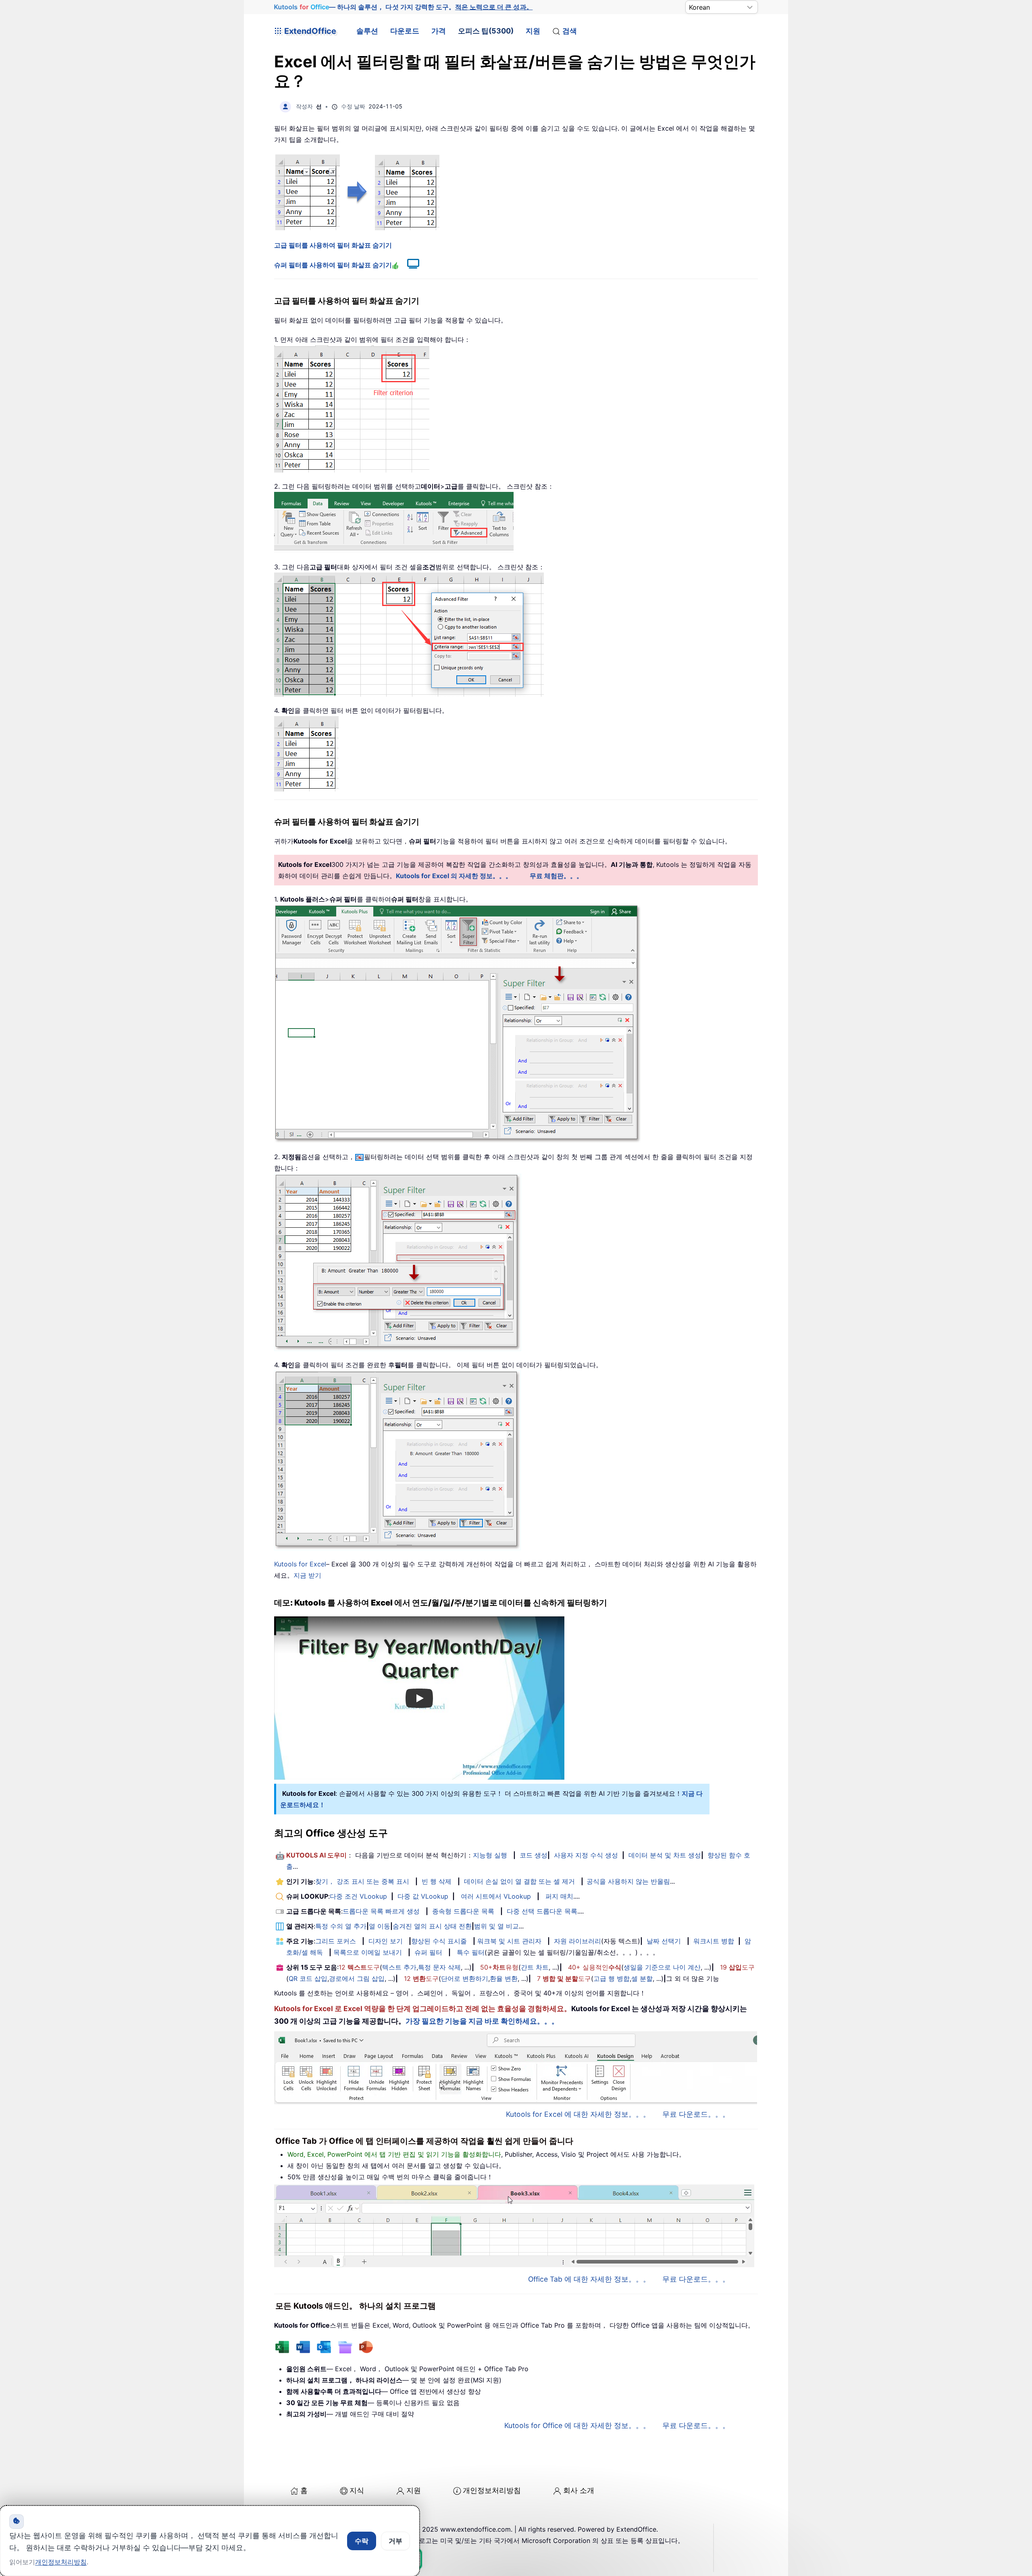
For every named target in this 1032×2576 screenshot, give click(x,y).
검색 (570, 31)
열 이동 (380, 1926)
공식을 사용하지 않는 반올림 (628, 1881)
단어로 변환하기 (465, 1978)
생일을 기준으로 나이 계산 (662, 1967)
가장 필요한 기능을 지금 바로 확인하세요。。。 (482, 2021)
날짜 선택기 (664, 1941)
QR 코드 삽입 (308, 1978)
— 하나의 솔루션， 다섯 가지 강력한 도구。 (403, 7)
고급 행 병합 (612, 1978)
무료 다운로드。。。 (696, 2114)
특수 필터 (471, 1952)
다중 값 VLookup (423, 1896)
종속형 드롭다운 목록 (463, 1911)
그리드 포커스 (336, 1941)
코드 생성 (534, 1855)
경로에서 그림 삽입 (357, 1978)
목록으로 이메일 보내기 (368, 1952)
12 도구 (359, 1967)
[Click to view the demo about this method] (409, 265)
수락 (362, 2541)
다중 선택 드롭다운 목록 (542, 1911)
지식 (357, 2490)
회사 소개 (579, 2490)
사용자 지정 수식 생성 (586, 1855)
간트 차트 (535, 1967)
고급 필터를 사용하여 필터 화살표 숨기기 (333, 245)
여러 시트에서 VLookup (496, 1896)
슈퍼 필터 (428, 1952)
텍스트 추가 (399, 1967)
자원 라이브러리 (577, 1941)
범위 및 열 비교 (496, 1926)
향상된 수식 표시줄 (439, 1941)
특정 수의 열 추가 (341, 1926)
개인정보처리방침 (492, 2490)
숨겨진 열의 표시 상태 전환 (432, 1926)
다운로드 (405, 31)
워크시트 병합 (714, 1941)
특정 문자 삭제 (439, 1967)
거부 (395, 2541)
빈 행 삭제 (437, 1881)
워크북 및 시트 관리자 (509, 1941)
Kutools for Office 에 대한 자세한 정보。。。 (577, 2425)
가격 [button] (439, 31)
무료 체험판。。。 (556, 876)
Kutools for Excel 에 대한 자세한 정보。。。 (578, 2114)
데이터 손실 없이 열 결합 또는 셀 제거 (519, 1881)
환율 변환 (504, 1978)
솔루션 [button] (367, 31)
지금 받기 (307, 1575)
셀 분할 (642, 1978)
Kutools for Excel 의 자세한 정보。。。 (454, 876)
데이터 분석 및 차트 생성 (665, 1855)
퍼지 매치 (559, 1896)
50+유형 (499, 1967)
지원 (533, 31)
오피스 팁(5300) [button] (486, 31)
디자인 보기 (386, 1941)
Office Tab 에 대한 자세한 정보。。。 (589, 2279)
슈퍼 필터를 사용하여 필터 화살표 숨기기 (333, 265)
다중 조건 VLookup (358, 1896)
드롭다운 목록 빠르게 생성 (381, 1911)
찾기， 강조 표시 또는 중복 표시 (362, 1881)
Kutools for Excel (300, 1564)
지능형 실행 (490, 1855)
